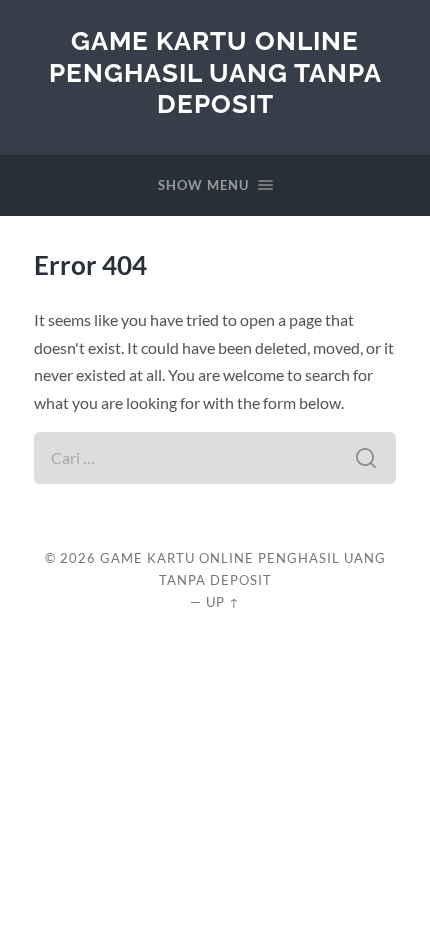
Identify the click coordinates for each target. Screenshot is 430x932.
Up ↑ (223, 602)
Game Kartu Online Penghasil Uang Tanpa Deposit (215, 72)
